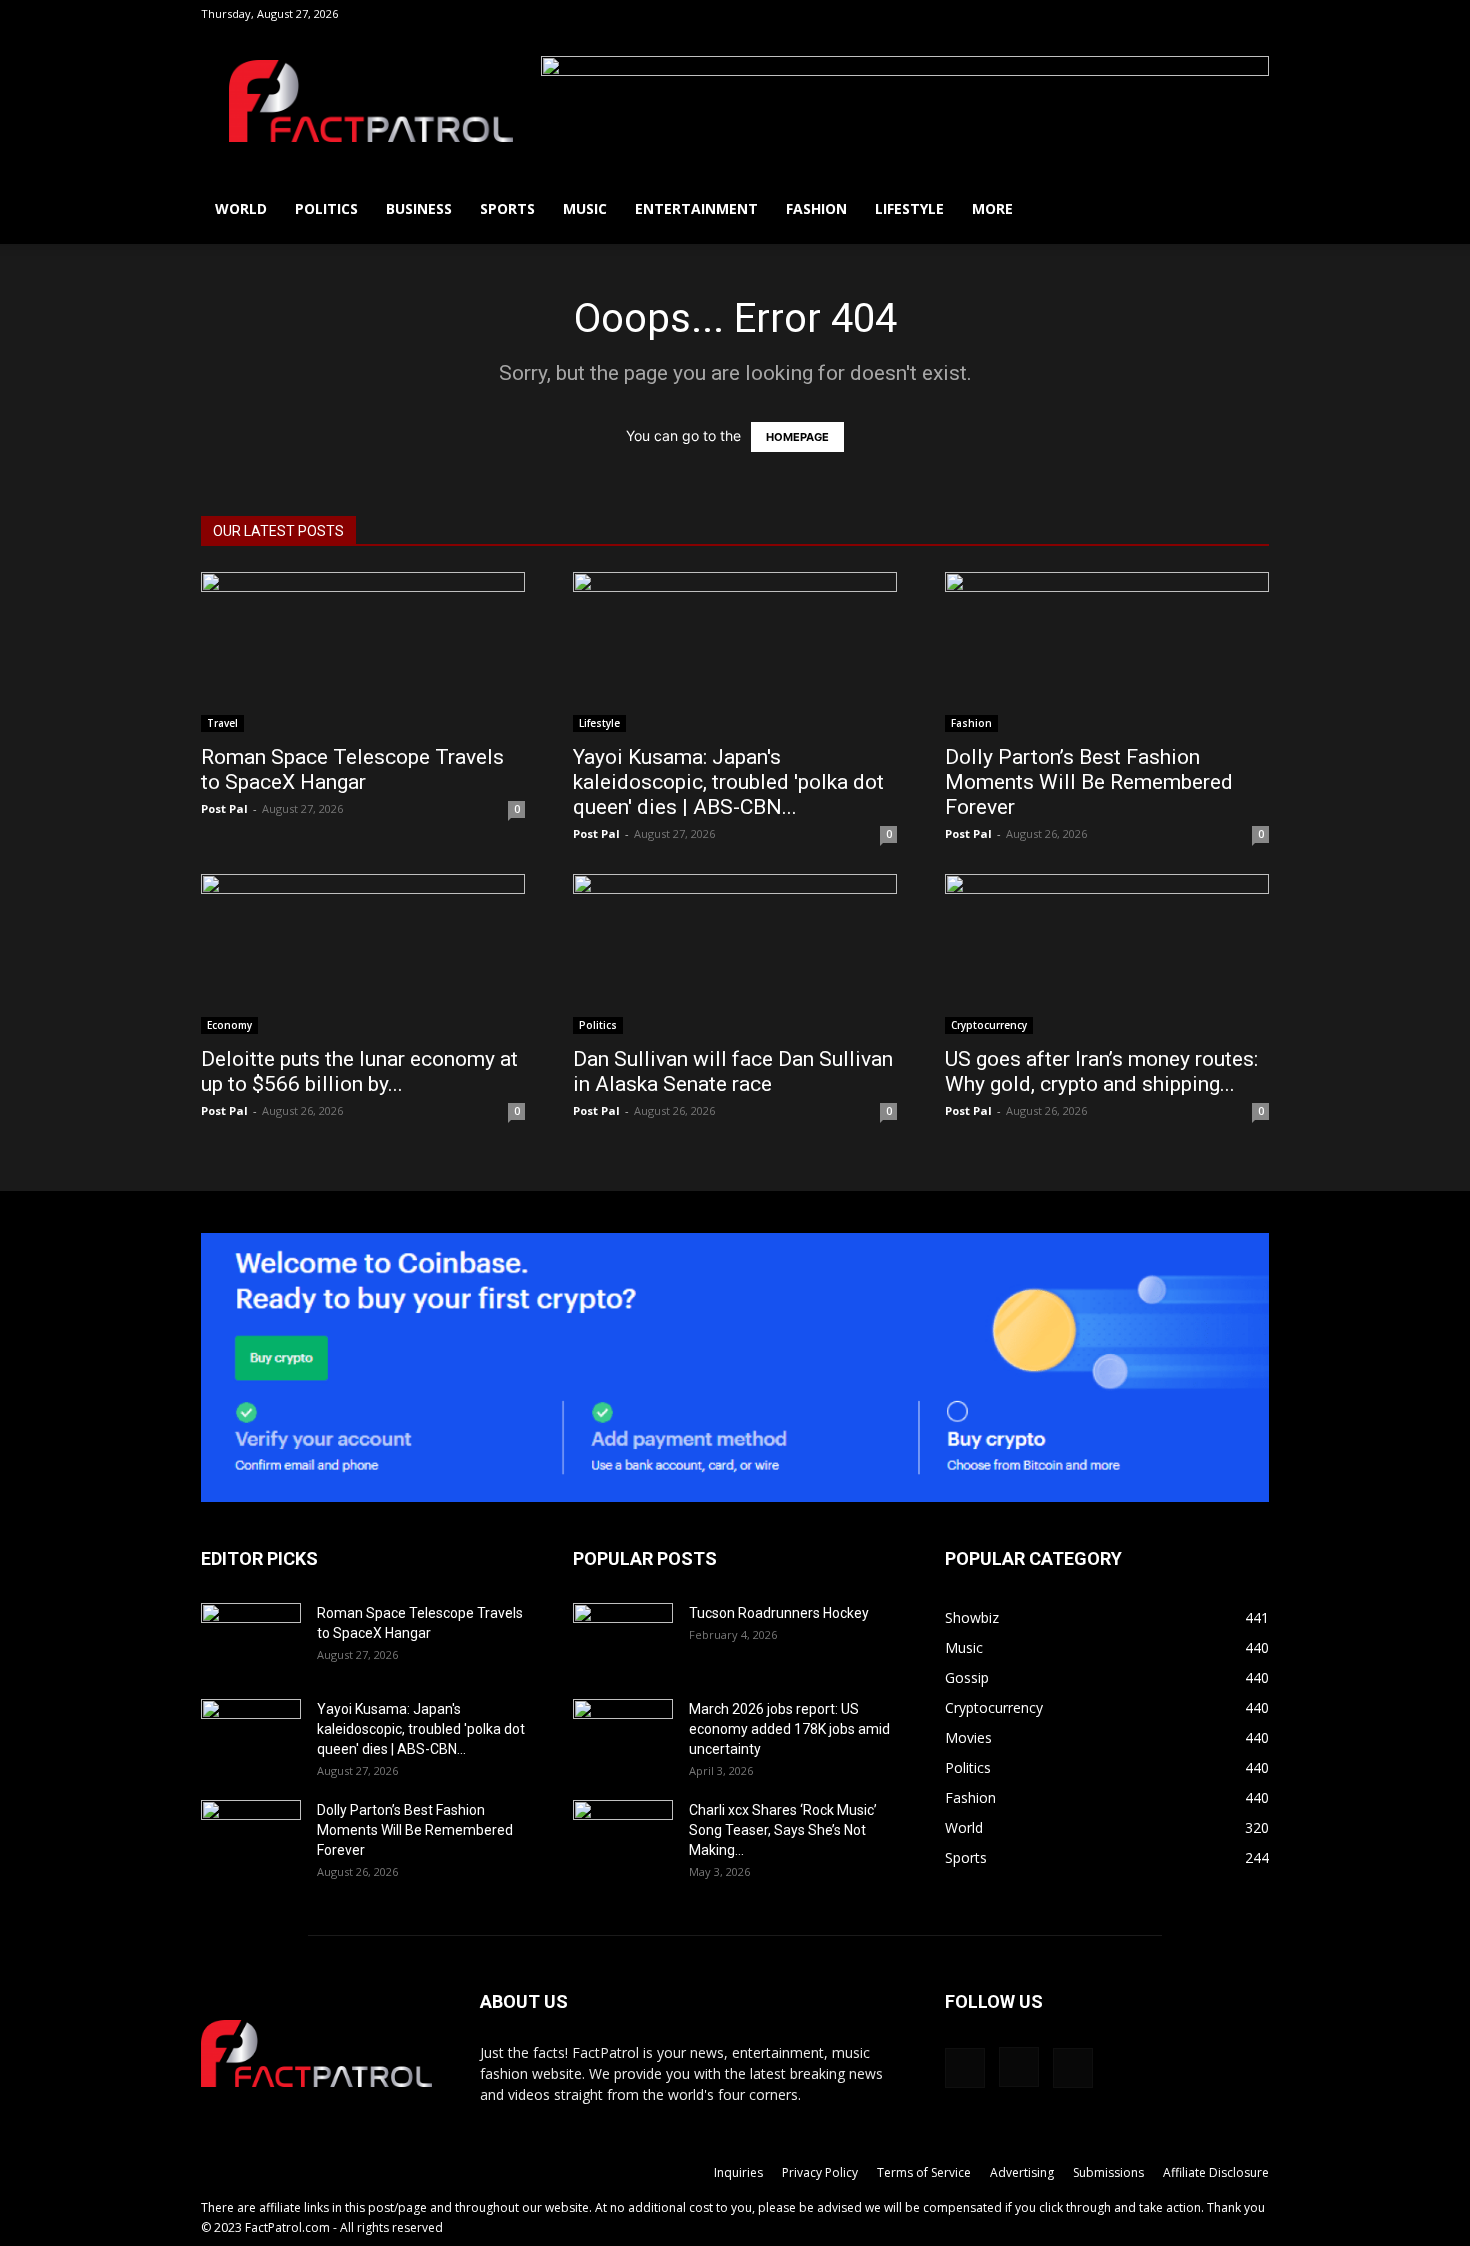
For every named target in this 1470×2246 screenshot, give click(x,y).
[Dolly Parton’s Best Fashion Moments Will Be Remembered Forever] (1107, 652)
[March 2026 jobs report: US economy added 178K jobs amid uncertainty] (623, 1734)
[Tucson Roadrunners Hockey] (623, 1638)
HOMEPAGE (797, 437)
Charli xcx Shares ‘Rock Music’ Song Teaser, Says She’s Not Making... (783, 1830)
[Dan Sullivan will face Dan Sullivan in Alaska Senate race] (735, 954)
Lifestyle (909, 208)
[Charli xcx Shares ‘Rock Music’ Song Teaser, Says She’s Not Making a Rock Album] (623, 1835)
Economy (229, 1025)
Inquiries (738, 2172)
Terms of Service (924, 2172)
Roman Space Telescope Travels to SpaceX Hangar (352, 769)
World (241, 208)
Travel (222, 723)
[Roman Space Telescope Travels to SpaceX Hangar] (363, 652)
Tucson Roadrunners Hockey (779, 1613)
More (992, 208)
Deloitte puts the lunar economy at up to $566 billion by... (359, 1071)
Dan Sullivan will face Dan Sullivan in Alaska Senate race (733, 1071)
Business (419, 208)
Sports (507, 208)
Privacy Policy (820, 2172)
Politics (326, 208)
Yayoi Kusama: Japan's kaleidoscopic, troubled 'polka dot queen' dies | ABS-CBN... (728, 782)
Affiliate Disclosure (1216, 2172)
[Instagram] (1221, 14)
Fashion (816, 208)
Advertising (1022, 2172)
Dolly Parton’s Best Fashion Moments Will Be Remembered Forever (1089, 782)
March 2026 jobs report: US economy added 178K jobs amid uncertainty (789, 1729)
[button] (1158, 13)
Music (585, 208)
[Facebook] (1188, 14)
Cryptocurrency (989, 1025)
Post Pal (224, 808)
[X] (1254, 14)
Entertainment (696, 208)
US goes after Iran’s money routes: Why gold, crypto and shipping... (1101, 1071)
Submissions (1108, 2172)
